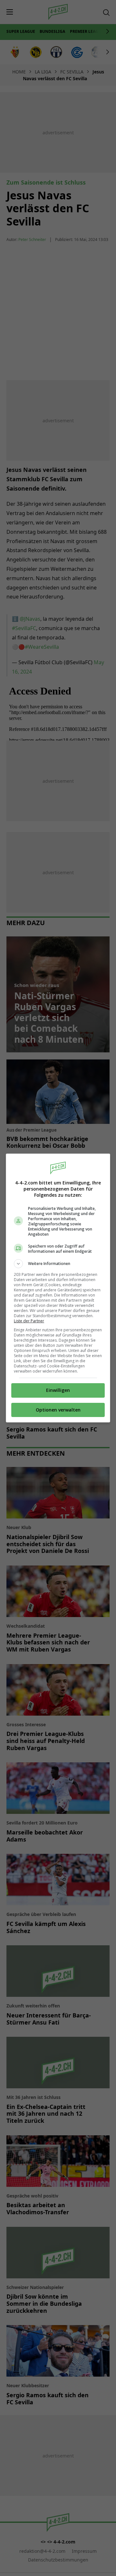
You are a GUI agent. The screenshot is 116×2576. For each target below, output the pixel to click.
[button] (58, 1264)
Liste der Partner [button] (29, 1321)
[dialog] (58, 1288)
